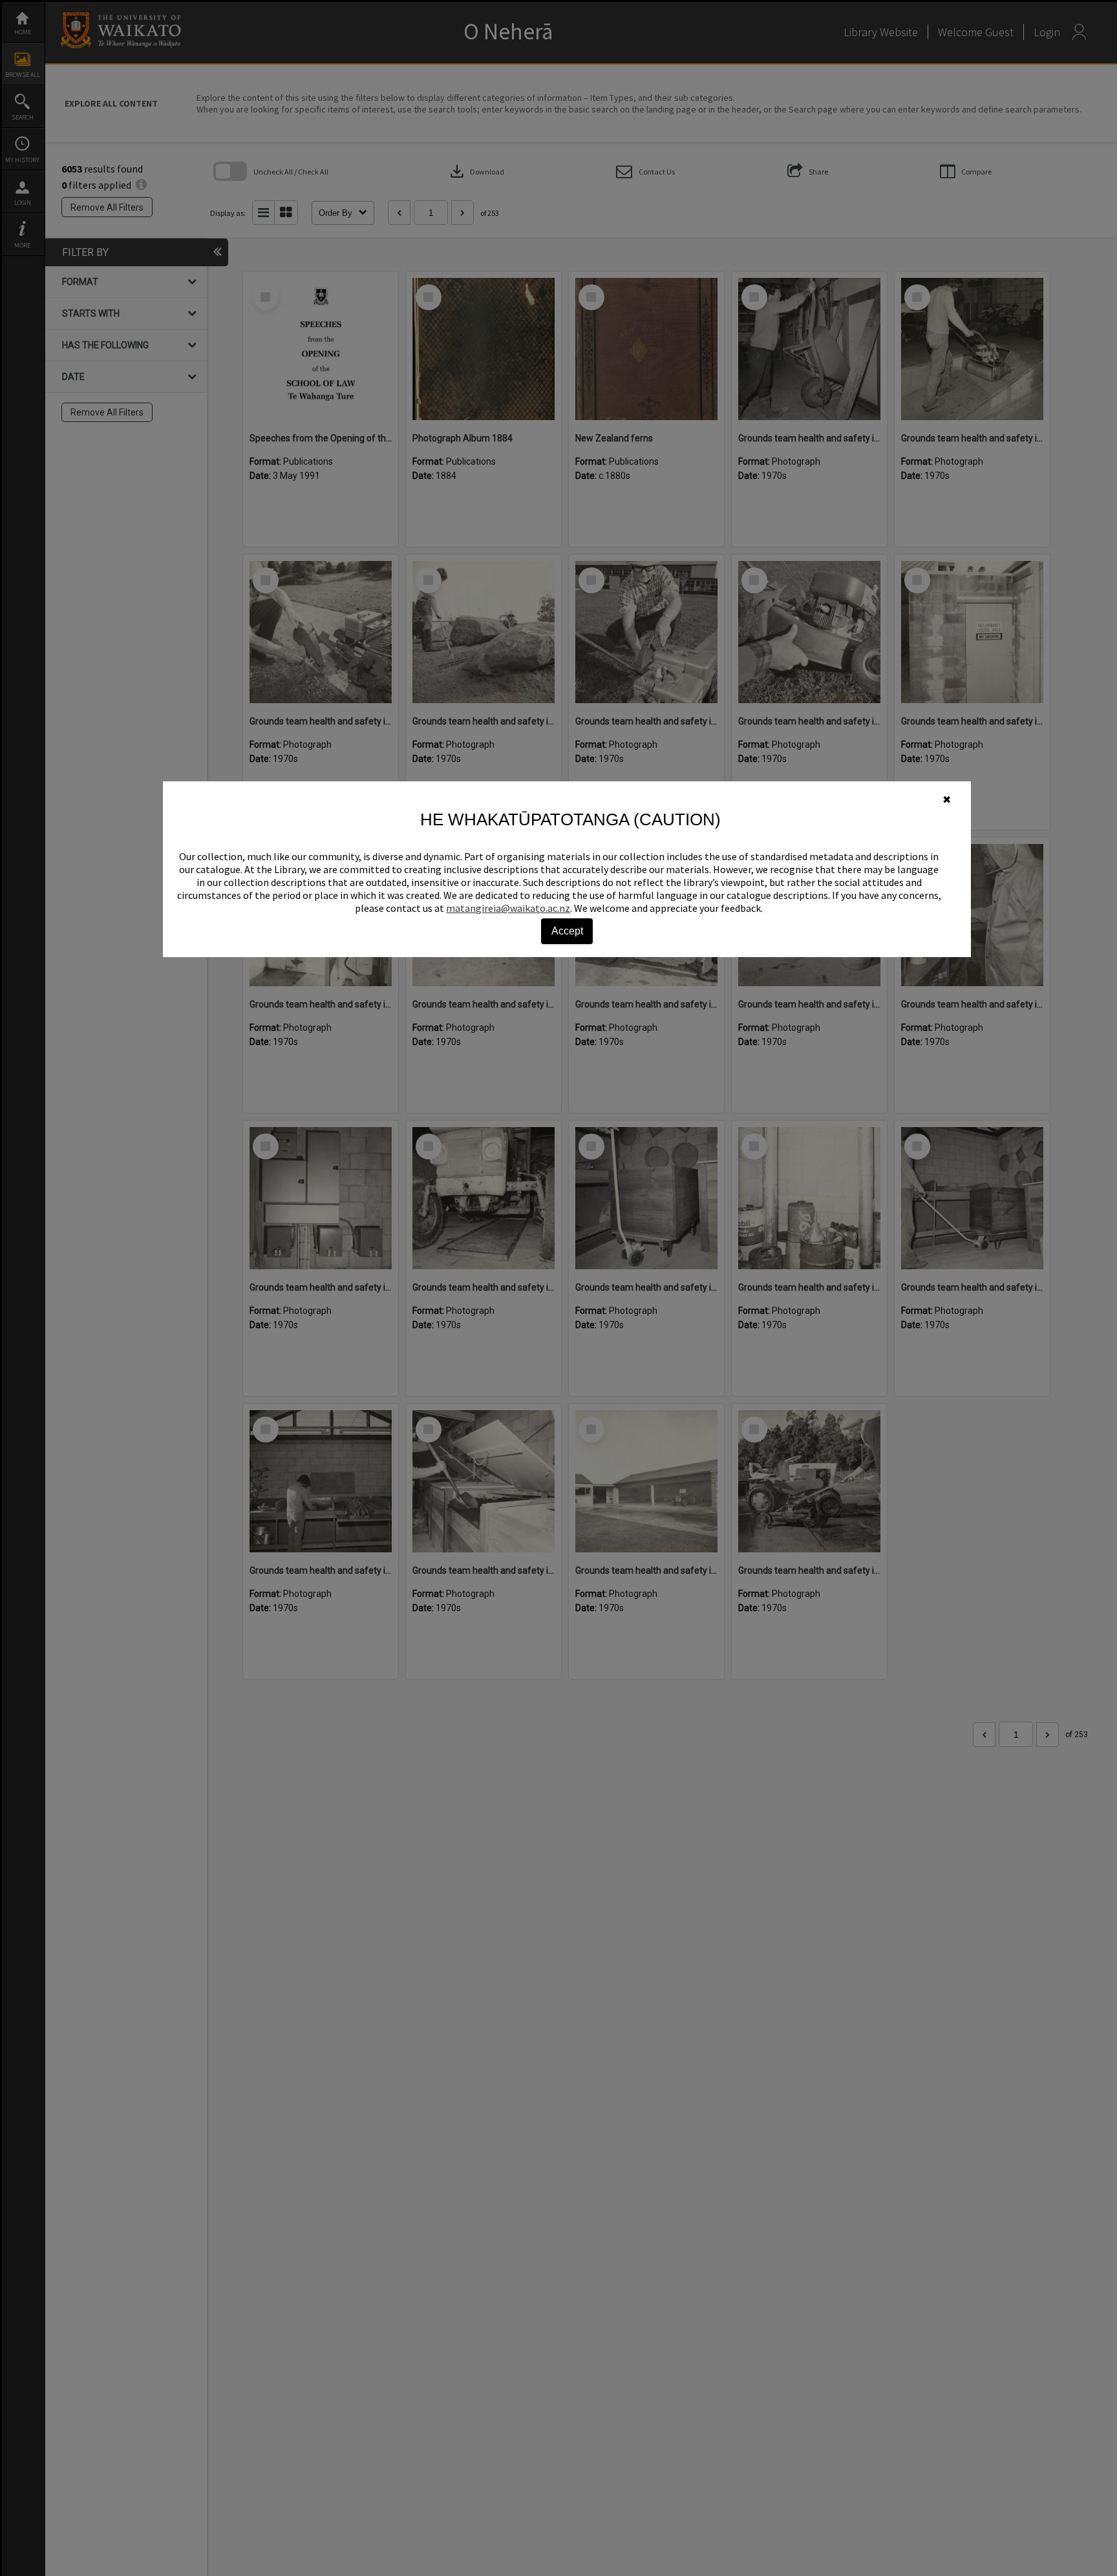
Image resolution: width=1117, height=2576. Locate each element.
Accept (567, 931)
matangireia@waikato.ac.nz (508, 908)
